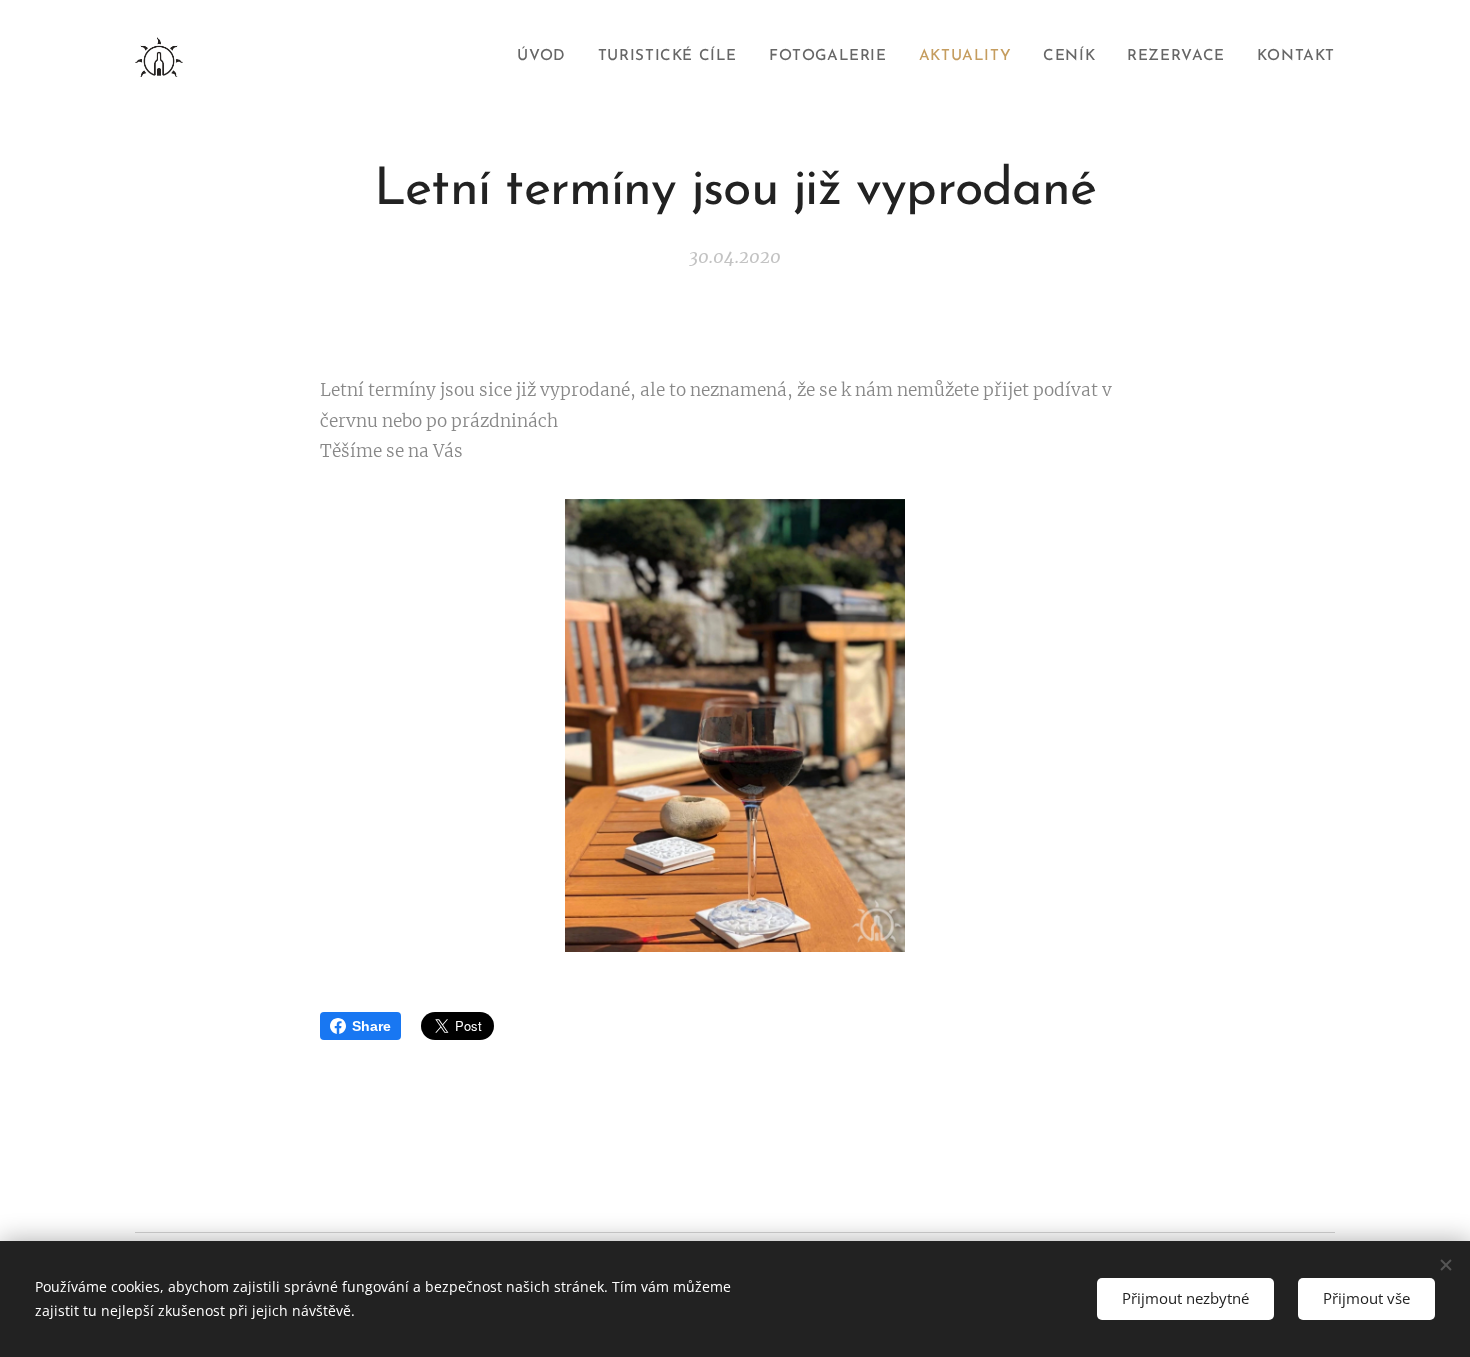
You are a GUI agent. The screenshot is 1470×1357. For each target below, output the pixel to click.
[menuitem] (546, 57)
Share (371, 1026)
